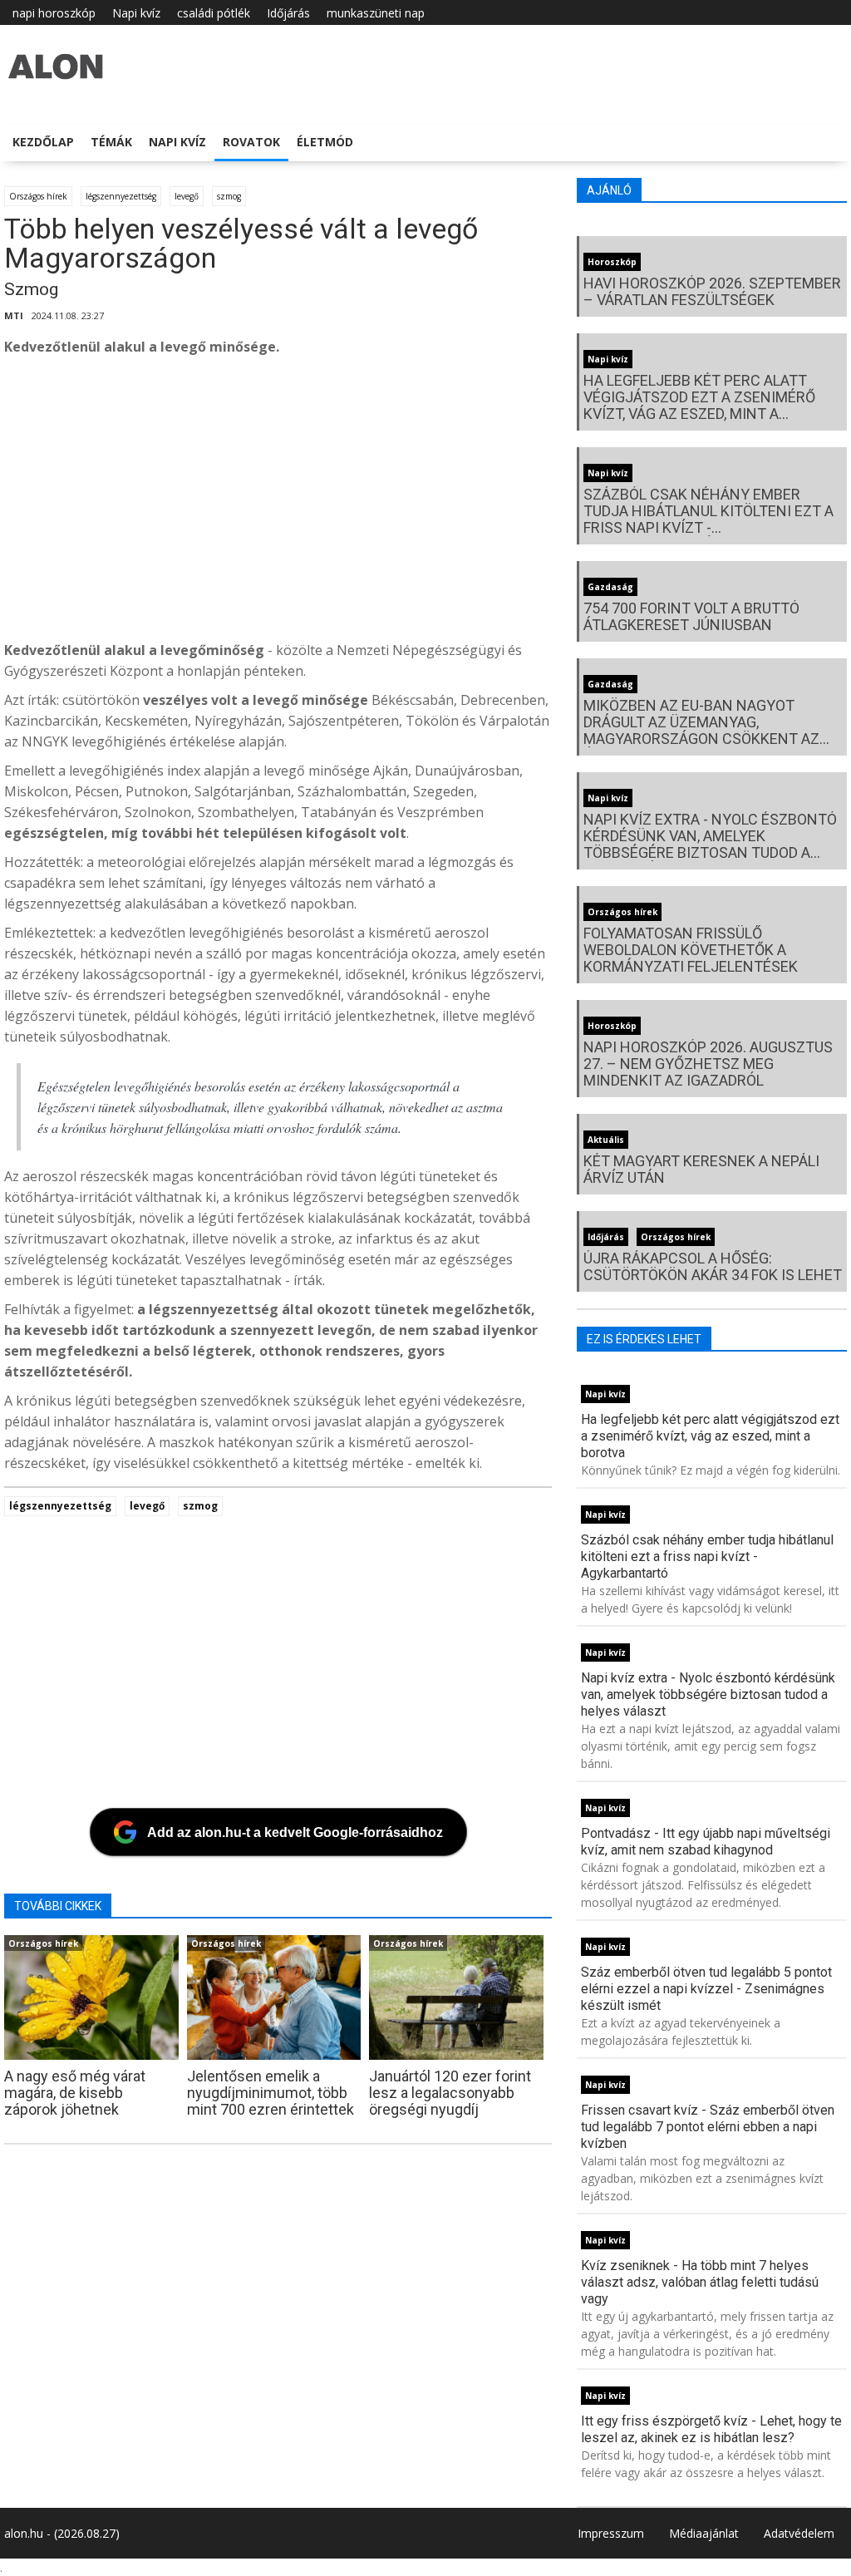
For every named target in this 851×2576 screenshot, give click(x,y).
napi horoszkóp (54, 13)
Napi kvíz (136, 13)
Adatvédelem (799, 2533)
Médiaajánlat (704, 2533)
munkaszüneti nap (376, 13)
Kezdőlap (43, 142)
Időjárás (288, 13)
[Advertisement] (423, 503)
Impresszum (611, 2533)
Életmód (325, 142)
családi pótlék (214, 13)
